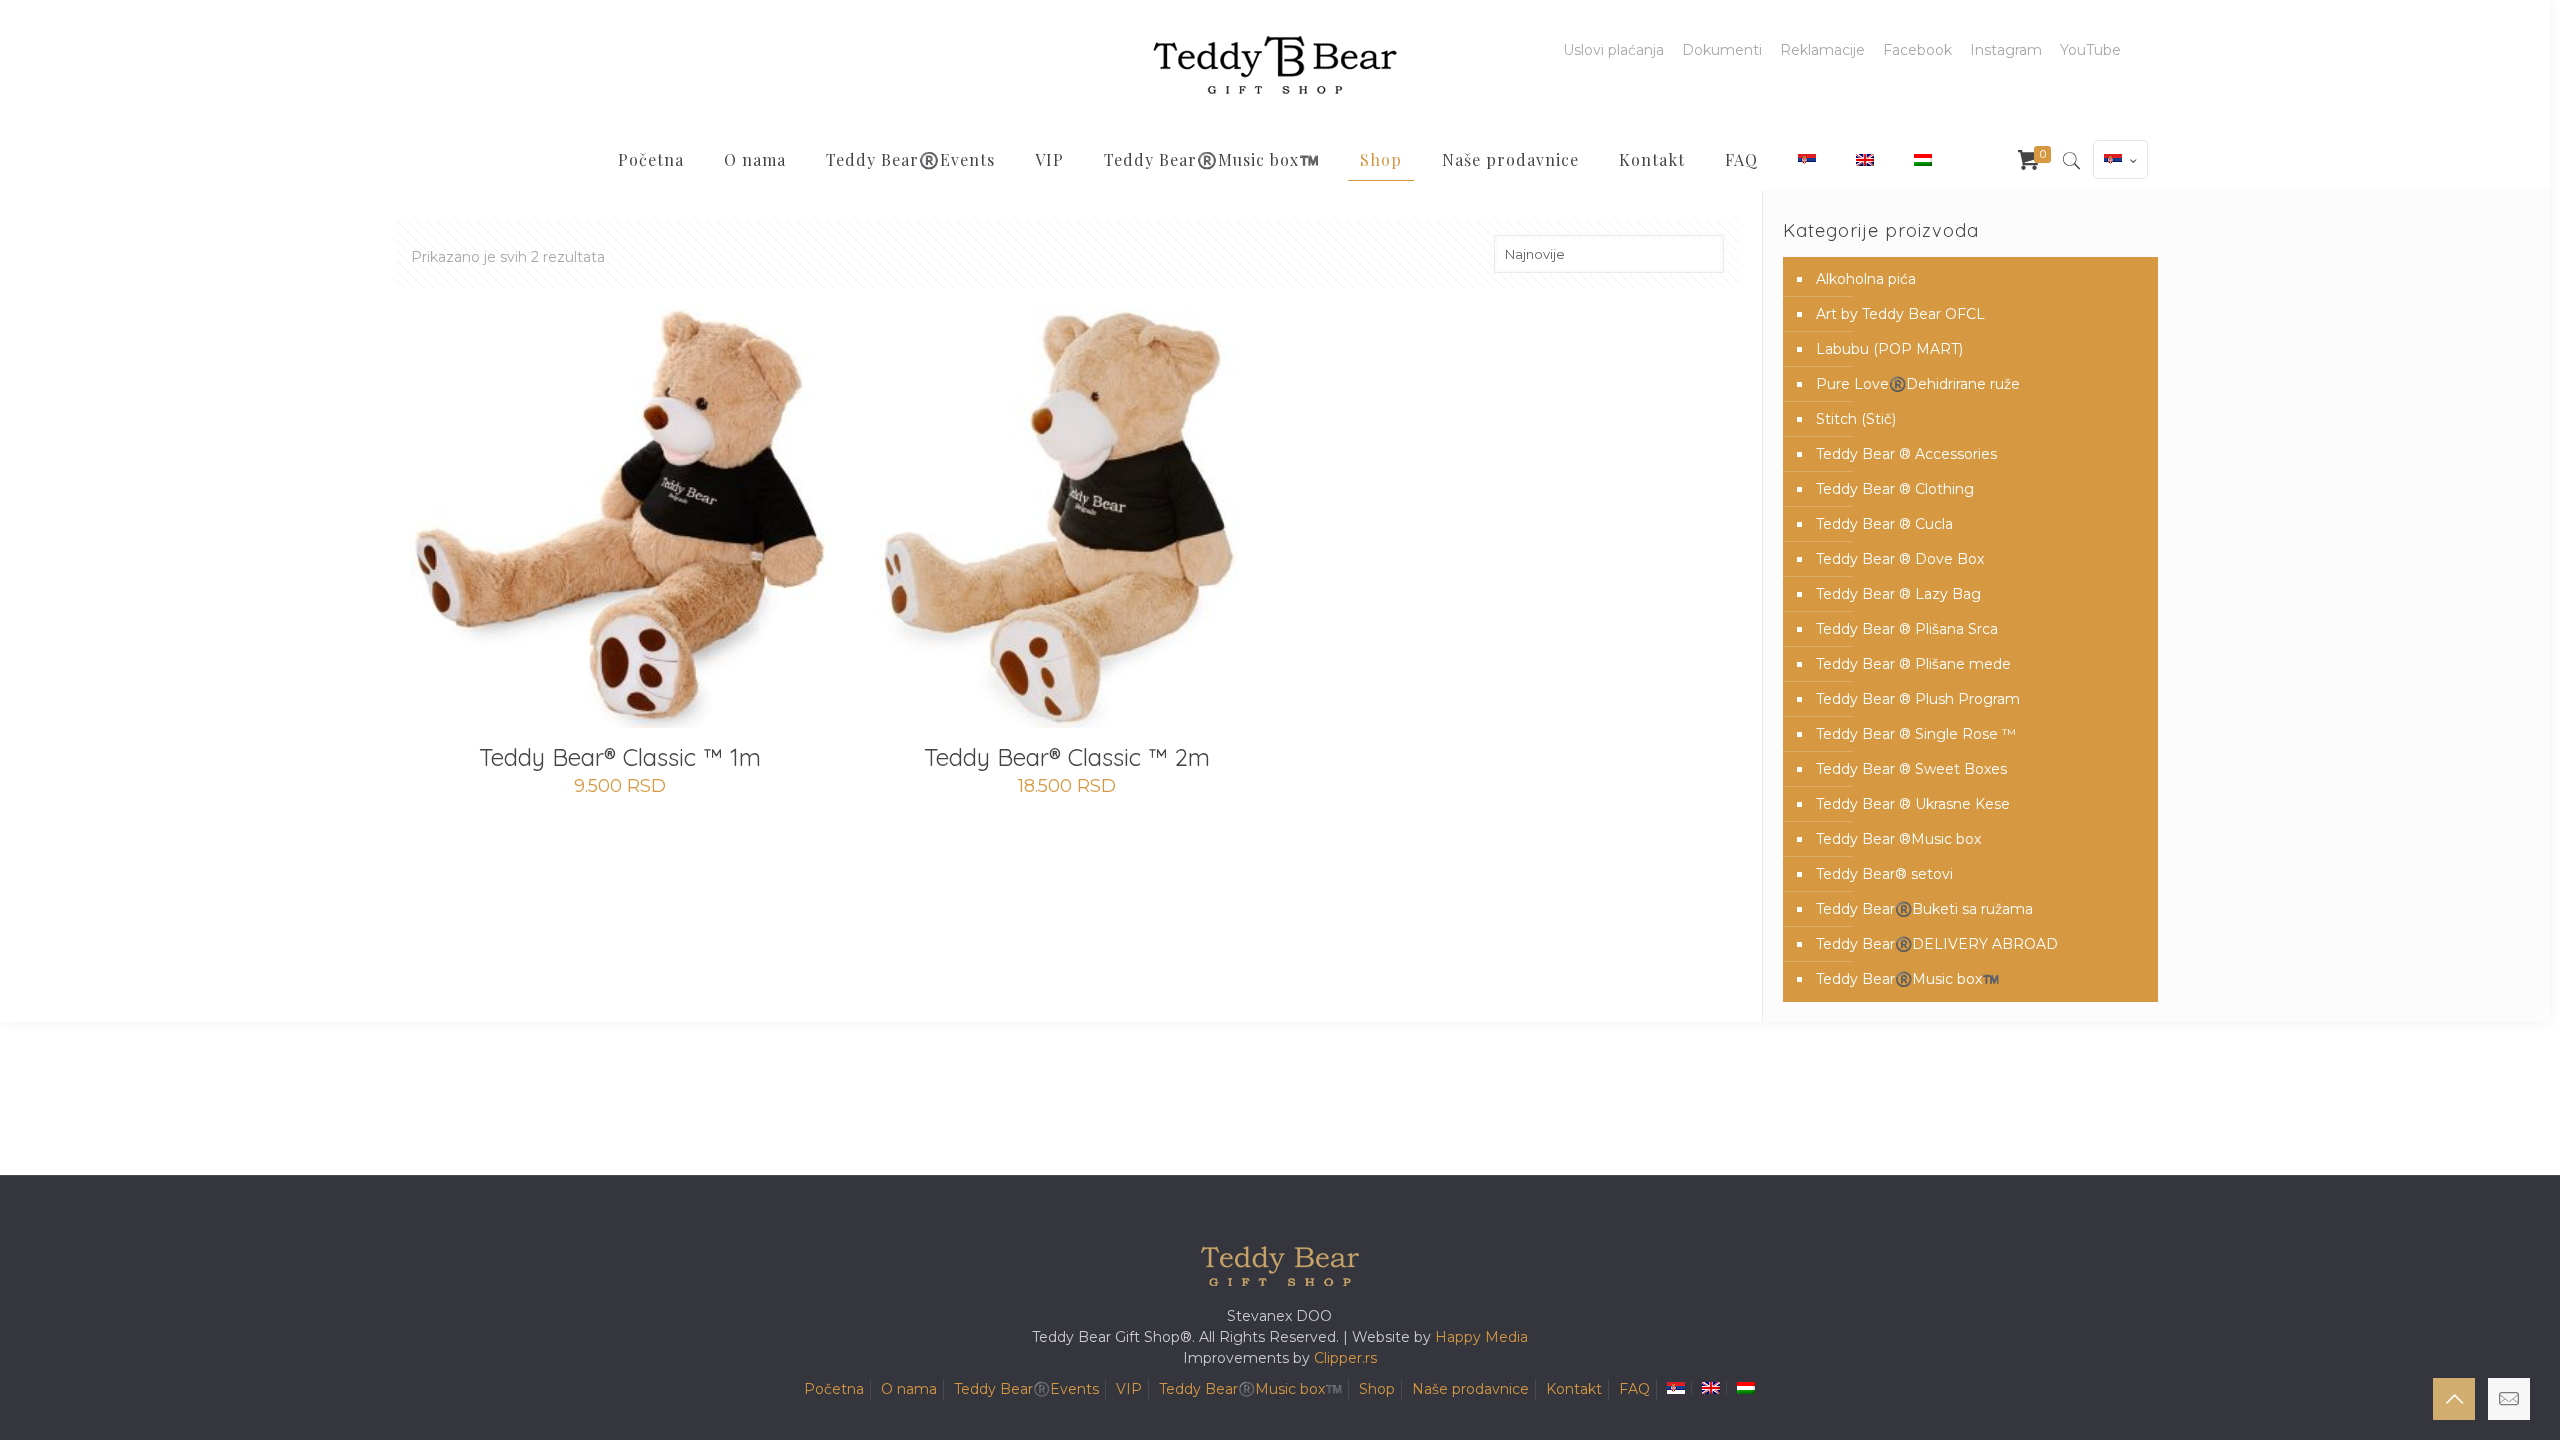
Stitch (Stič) (1856, 419)
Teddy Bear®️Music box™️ (1907, 979)
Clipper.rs (1345, 1358)
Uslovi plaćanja (1613, 50)
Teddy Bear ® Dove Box (1900, 559)
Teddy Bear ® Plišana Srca (1907, 629)
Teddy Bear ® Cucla (1884, 524)
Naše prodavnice (1470, 1389)
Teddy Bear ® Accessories (1906, 454)
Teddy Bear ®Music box (1898, 839)
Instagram (2006, 50)
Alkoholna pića (1866, 279)
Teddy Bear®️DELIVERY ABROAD (1937, 944)
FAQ (1634, 1389)
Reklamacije (1822, 50)
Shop (1377, 1389)
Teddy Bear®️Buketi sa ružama (1924, 909)
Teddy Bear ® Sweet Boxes (1911, 769)
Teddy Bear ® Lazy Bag (1898, 594)
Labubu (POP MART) (1889, 349)
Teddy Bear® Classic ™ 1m (620, 757)
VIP (1129, 1389)
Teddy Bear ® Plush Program (1918, 699)
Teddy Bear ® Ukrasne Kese (1913, 804)
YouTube (2090, 50)
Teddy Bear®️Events (1026, 1389)
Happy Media (1481, 1337)
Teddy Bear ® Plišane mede (1913, 664)
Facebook (1917, 50)
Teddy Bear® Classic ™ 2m (1067, 757)
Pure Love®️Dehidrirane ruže (1918, 384)
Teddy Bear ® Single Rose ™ (1916, 734)
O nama (909, 1389)
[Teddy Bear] (1275, 65)
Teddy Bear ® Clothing (1895, 489)
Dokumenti (1722, 50)
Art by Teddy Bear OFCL (1900, 314)
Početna (834, 1389)
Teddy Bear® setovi (1884, 874)
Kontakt (1574, 1389)
